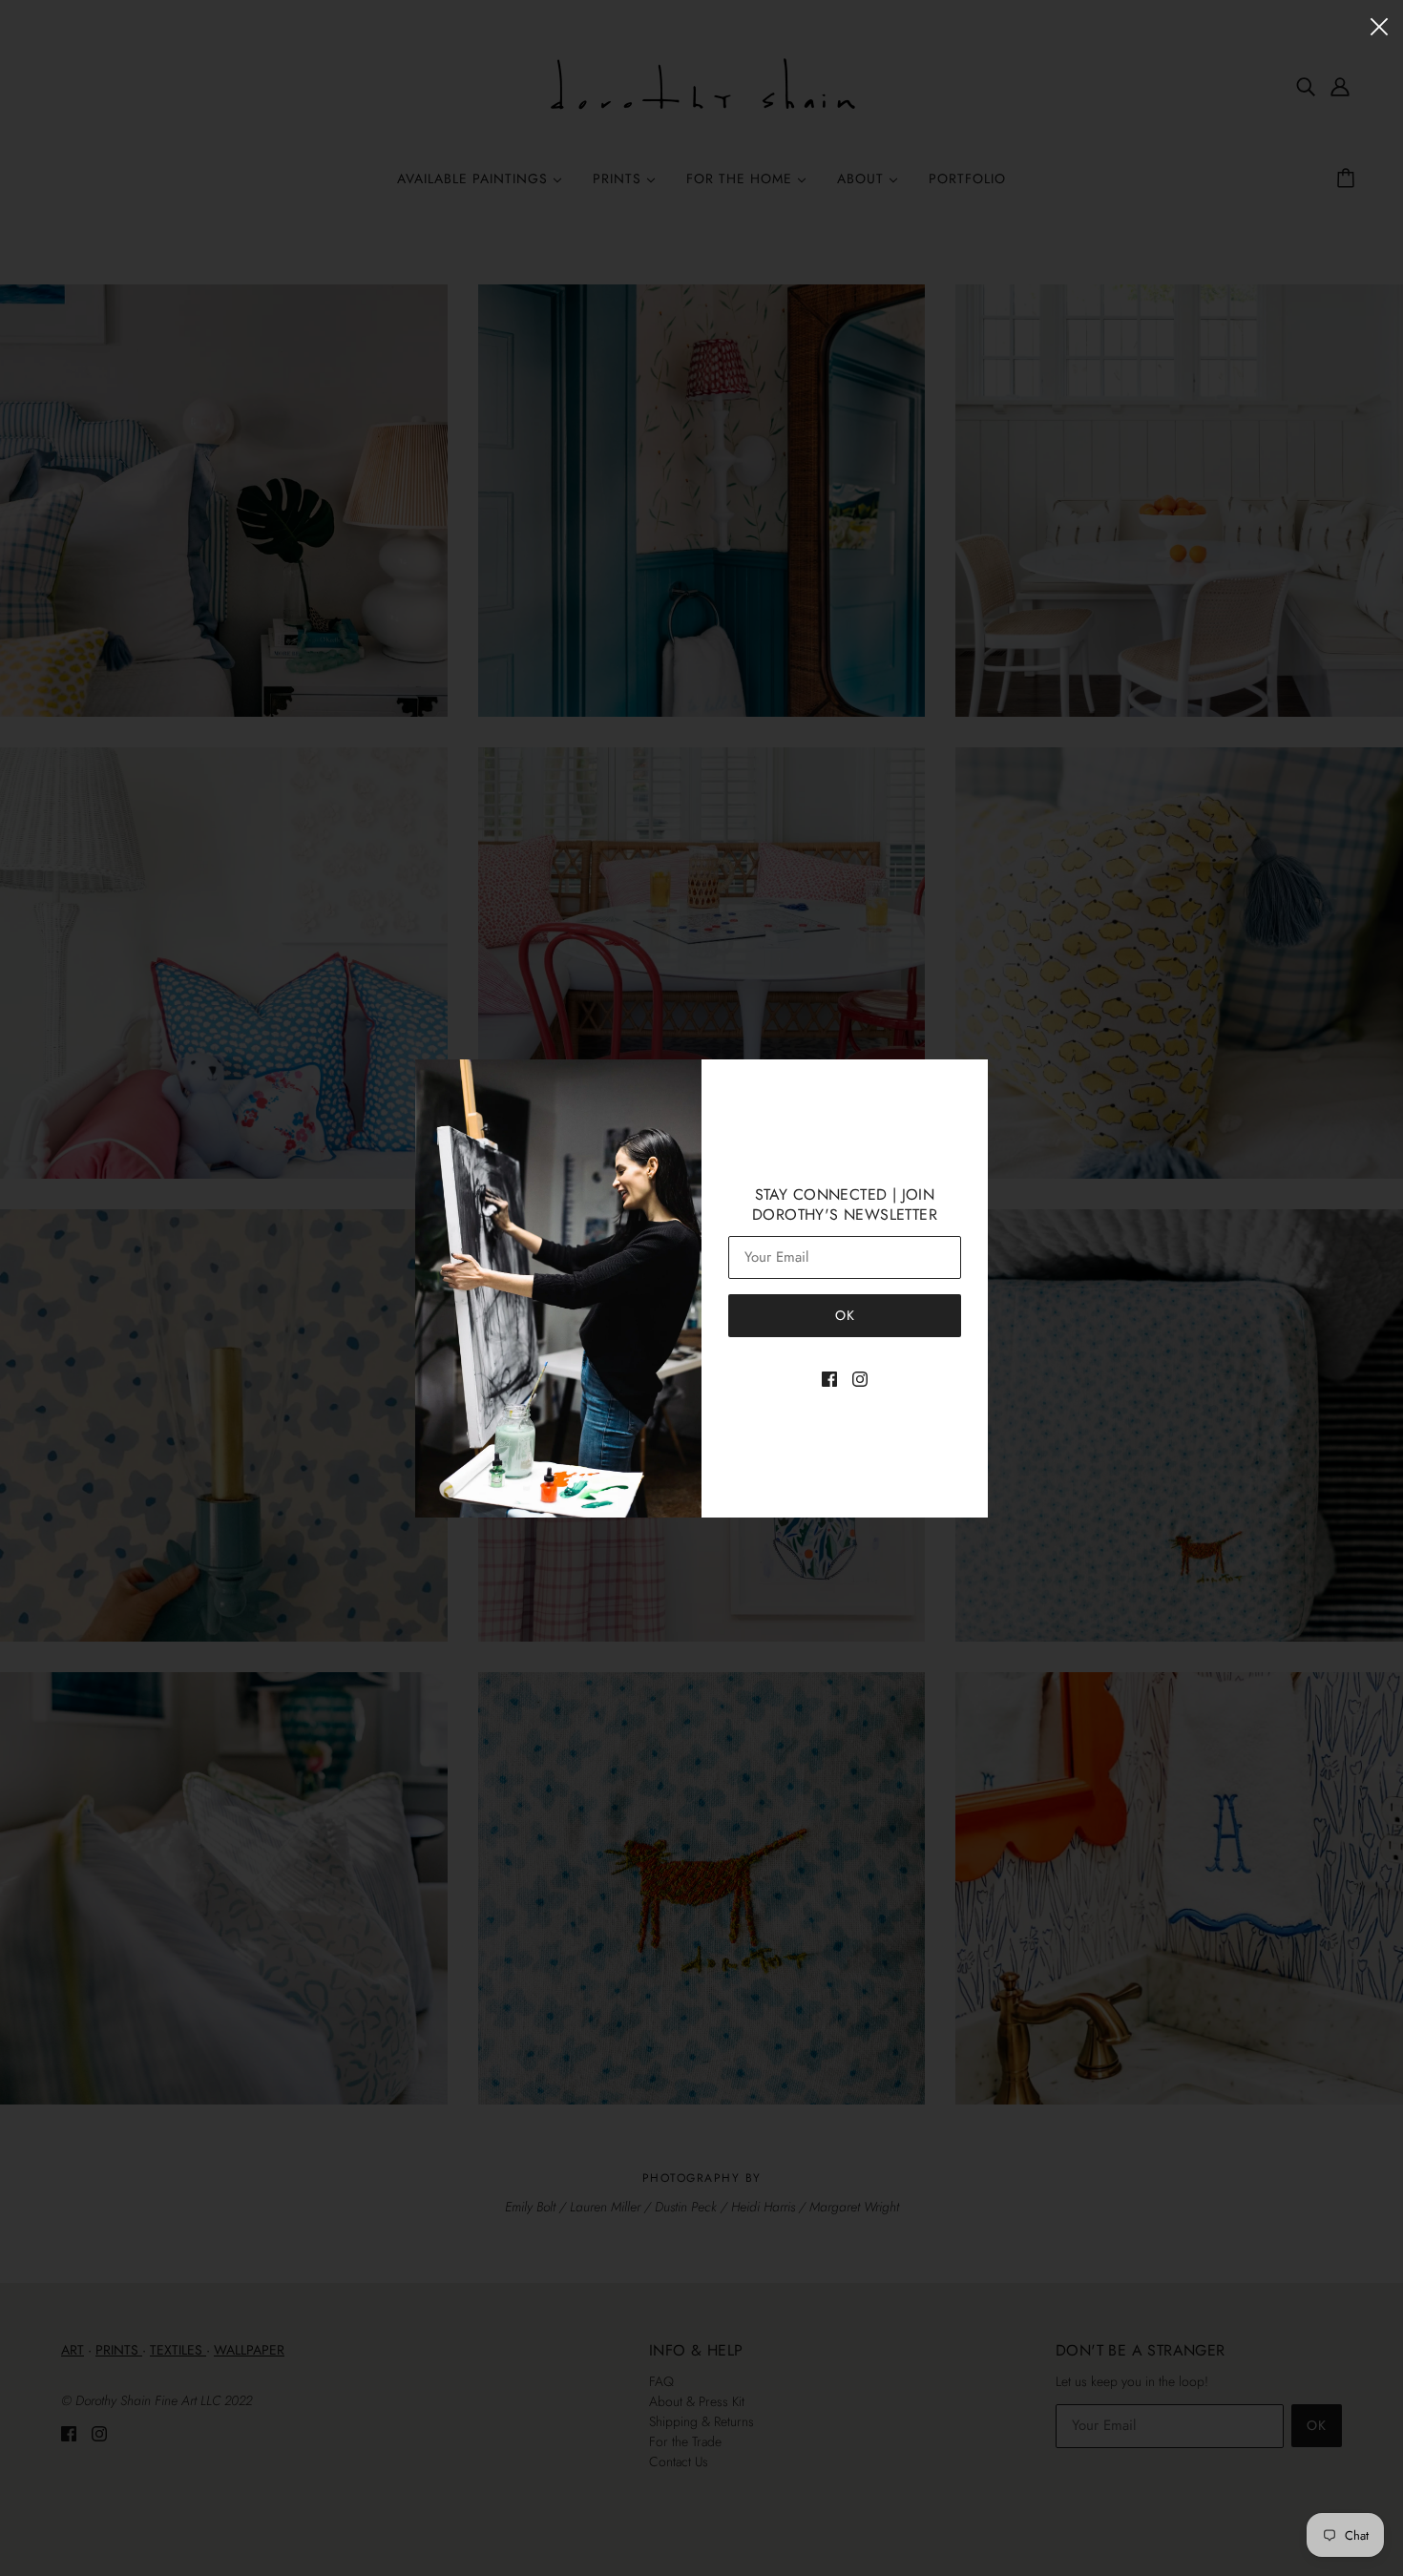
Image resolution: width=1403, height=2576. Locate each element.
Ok (845, 1315)
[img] (829, 1378)
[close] (1379, 25)
